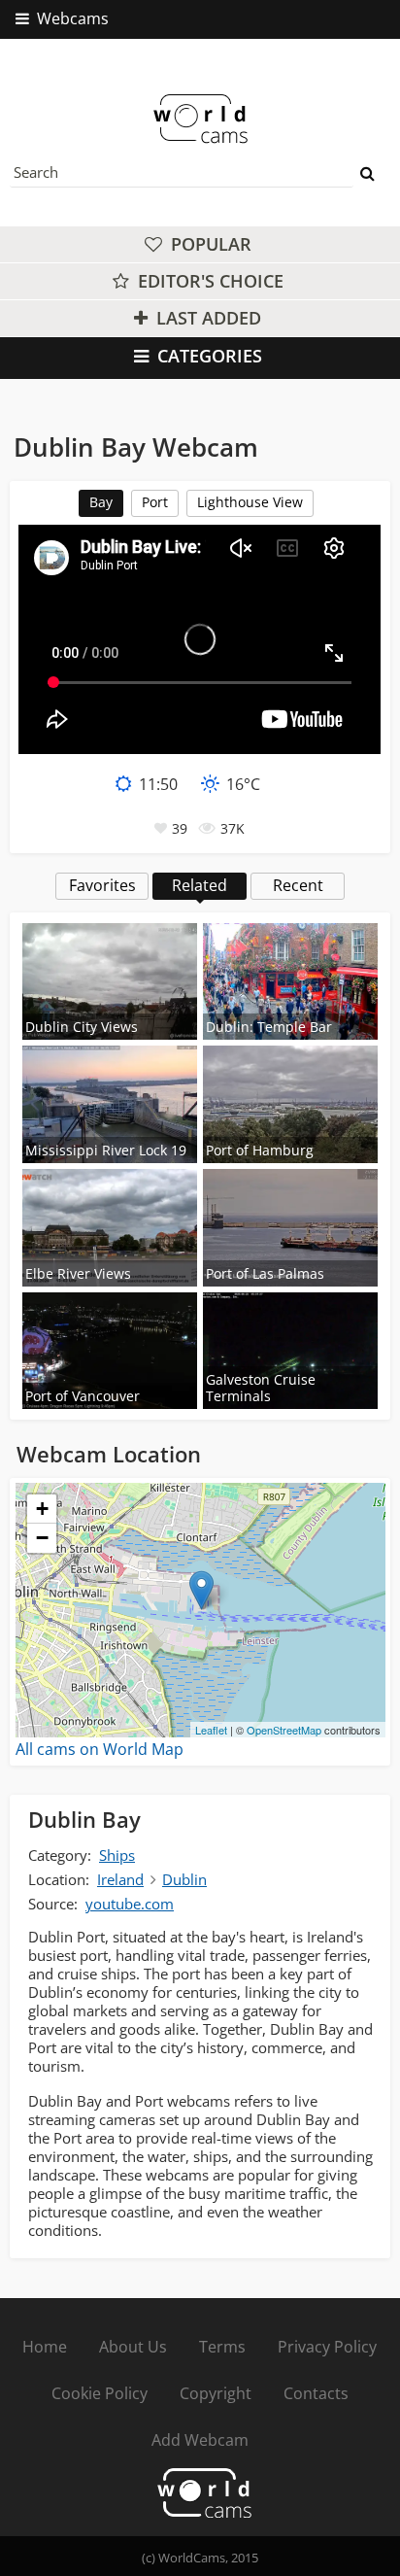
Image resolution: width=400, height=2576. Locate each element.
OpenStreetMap (284, 1730)
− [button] (42, 1538)
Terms (222, 2347)
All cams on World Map (100, 1749)
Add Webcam (200, 2440)
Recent (298, 885)
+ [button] (42, 1509)
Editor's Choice (208, 281)
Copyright (216, 2393)
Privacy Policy (327, 2347)
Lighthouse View (250, 502)
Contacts (316, 2393)
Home (45, 2347)
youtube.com (130, 1904)
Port (155, 502)
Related (200, 885)
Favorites (102, 885)
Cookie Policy (100, 2393)
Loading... (198, 1610)
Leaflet (211, 1730)
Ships (117, 1855)
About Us (133, 2347)
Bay (101, 502)
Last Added (206, 318)
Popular (209, 244)
